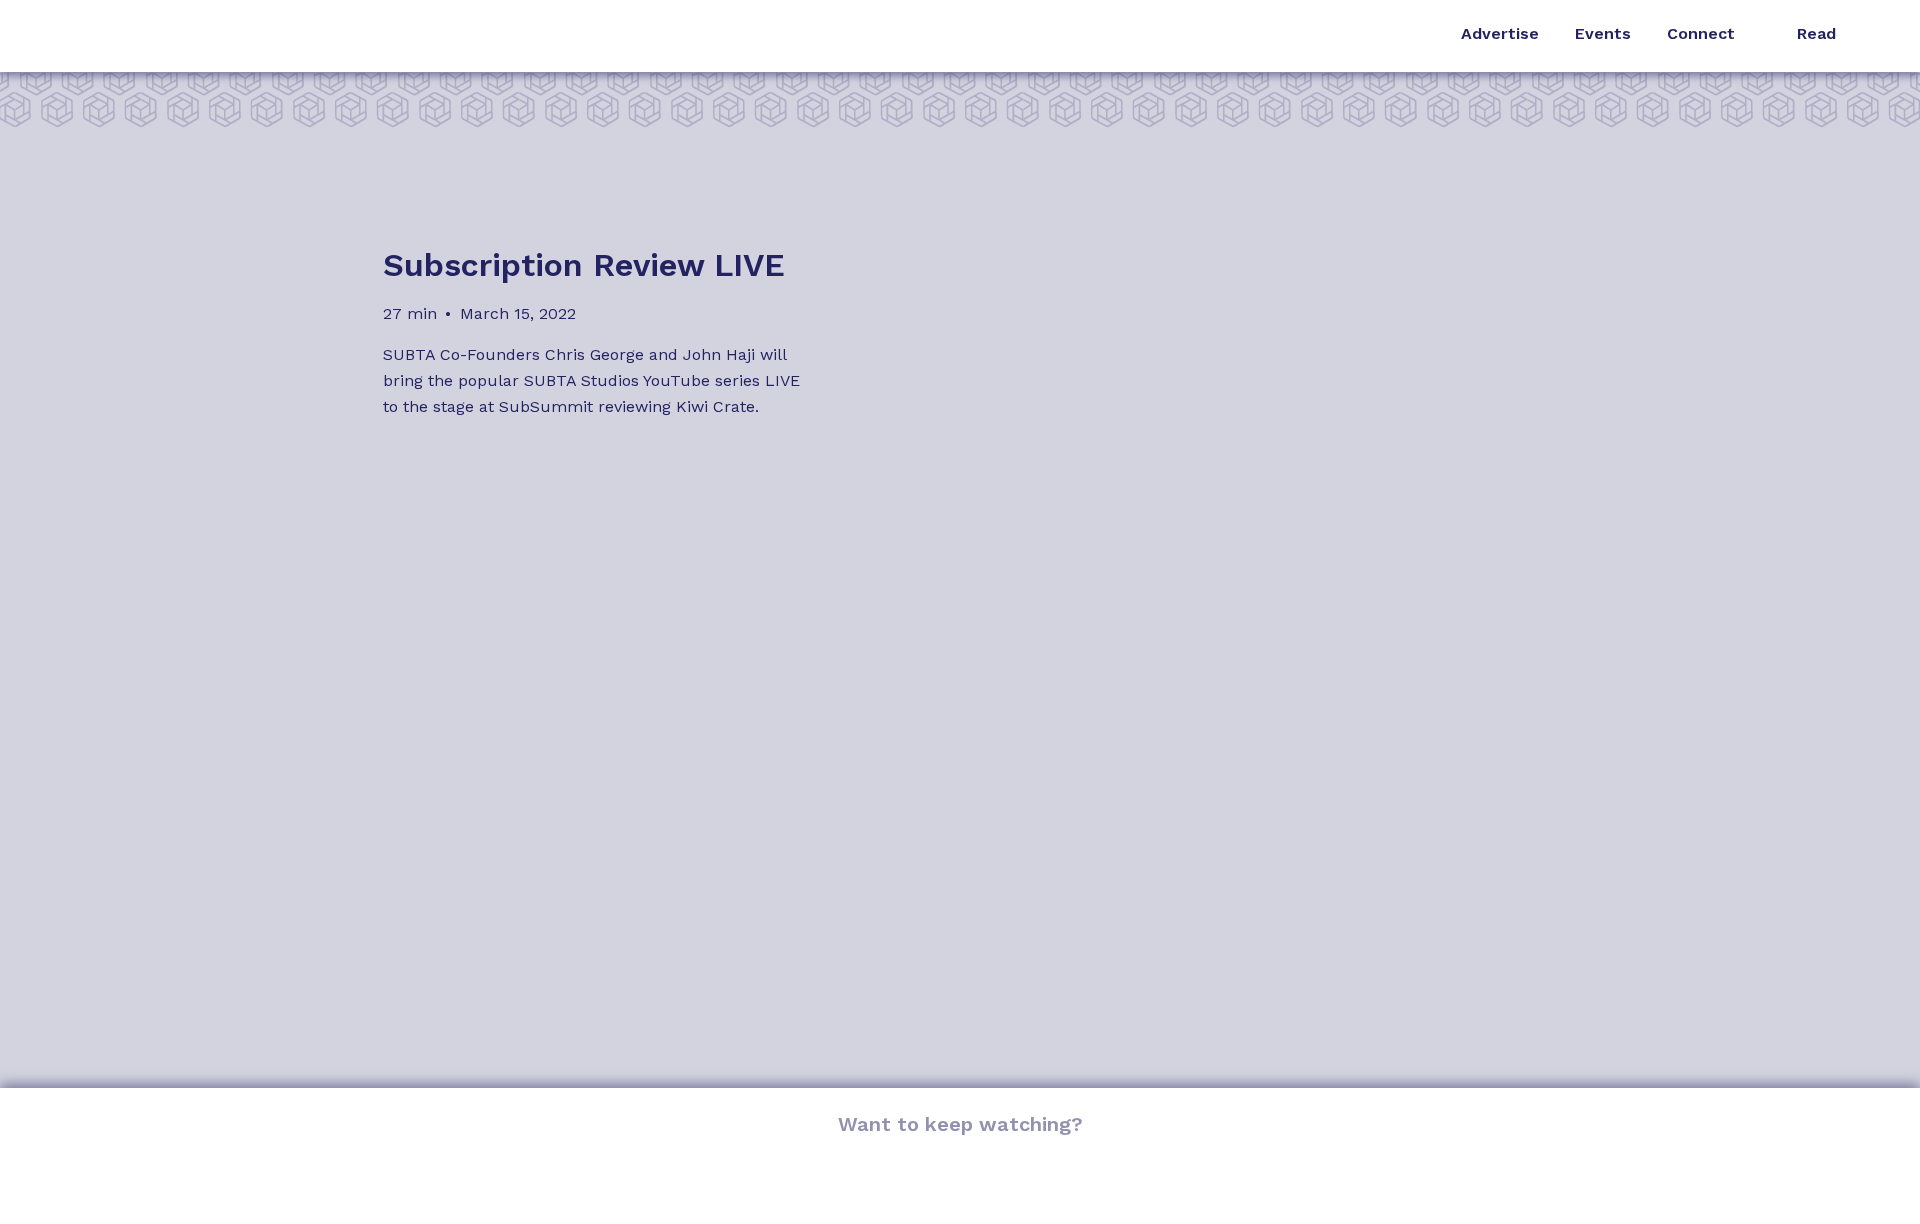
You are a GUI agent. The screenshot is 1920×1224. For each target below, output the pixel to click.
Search (1879, 36)
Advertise (1500, 33)
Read (1816, 33)
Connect (1701, 33)
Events (1603, 33)
